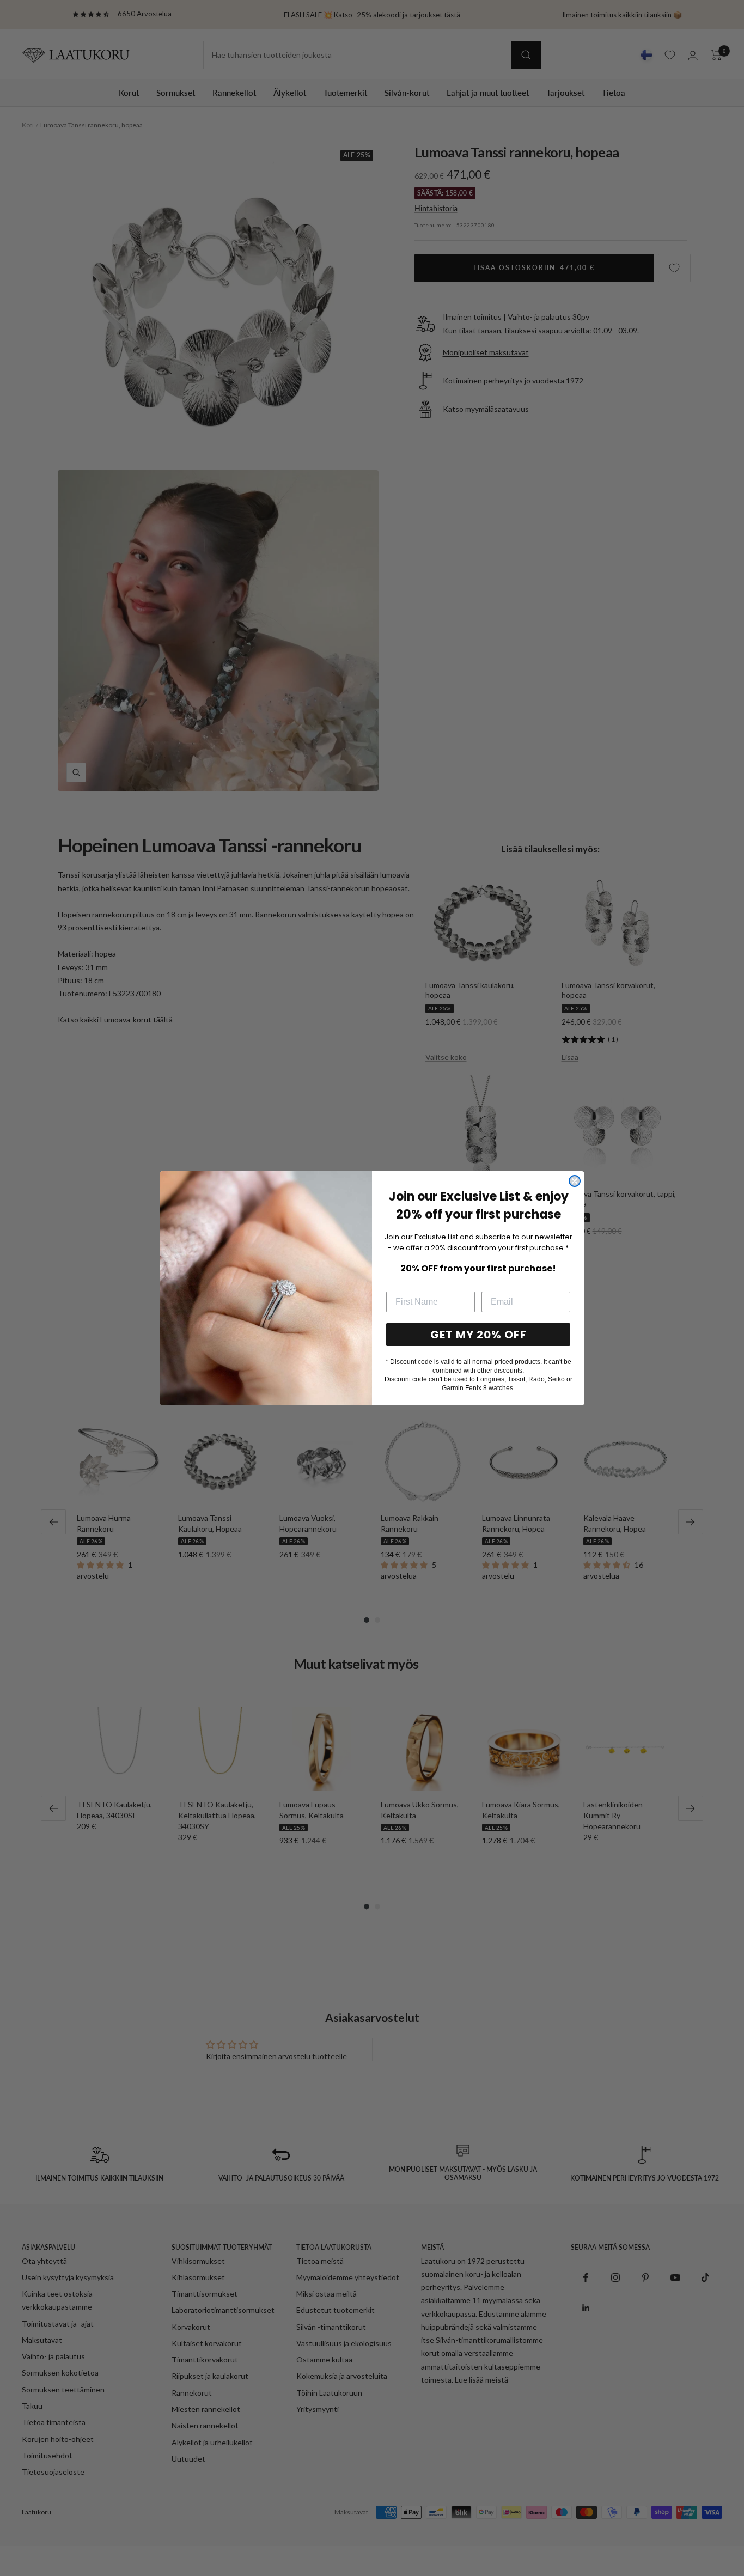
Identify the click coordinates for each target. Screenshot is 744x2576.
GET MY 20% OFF (478, 1335)
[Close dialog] (575, 1181)
